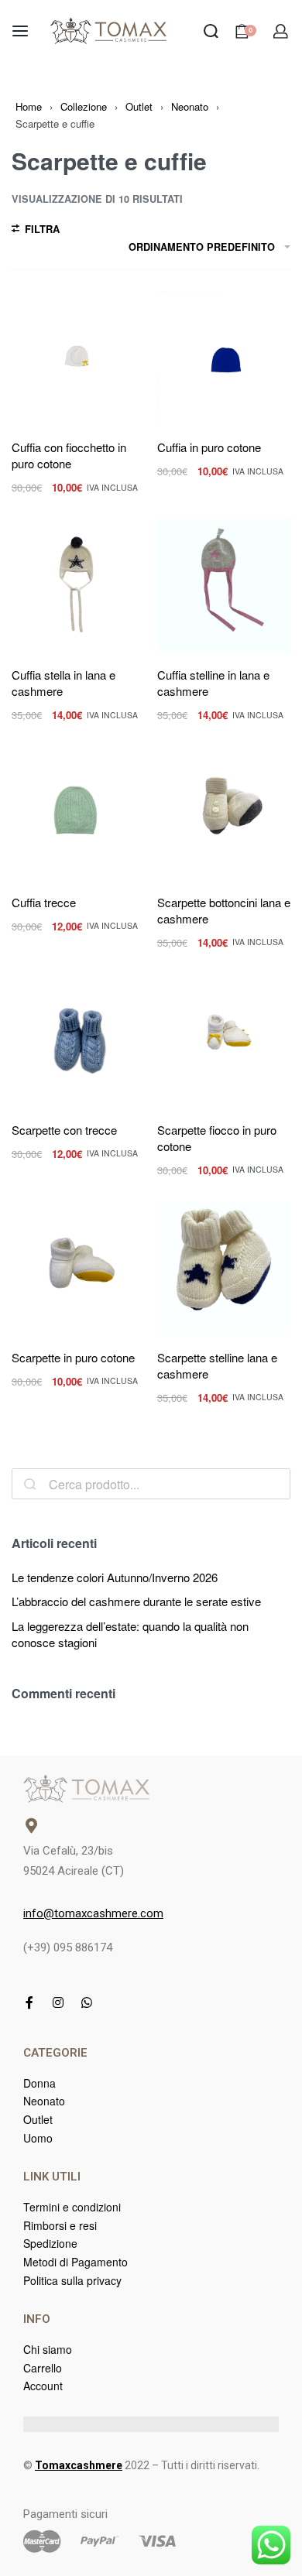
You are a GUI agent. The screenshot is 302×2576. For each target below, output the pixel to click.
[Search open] (211, 31)
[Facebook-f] (29, 2002)
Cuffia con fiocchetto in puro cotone (69, 455)
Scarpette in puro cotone (73, 1357)
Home (29, 106)
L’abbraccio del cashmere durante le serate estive (136, 1601)
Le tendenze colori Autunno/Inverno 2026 (115, 1577)
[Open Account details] (281, 31)
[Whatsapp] (87, 2002)
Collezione (84, 106)
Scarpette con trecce (64, 1130)
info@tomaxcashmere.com (93, 1913)
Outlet (139, 106)
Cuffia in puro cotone (209, 447)
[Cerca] (30, 1484)
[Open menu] (20, 31)
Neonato (190, 106)
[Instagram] (58, 2002)
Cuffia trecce (44, 902)
